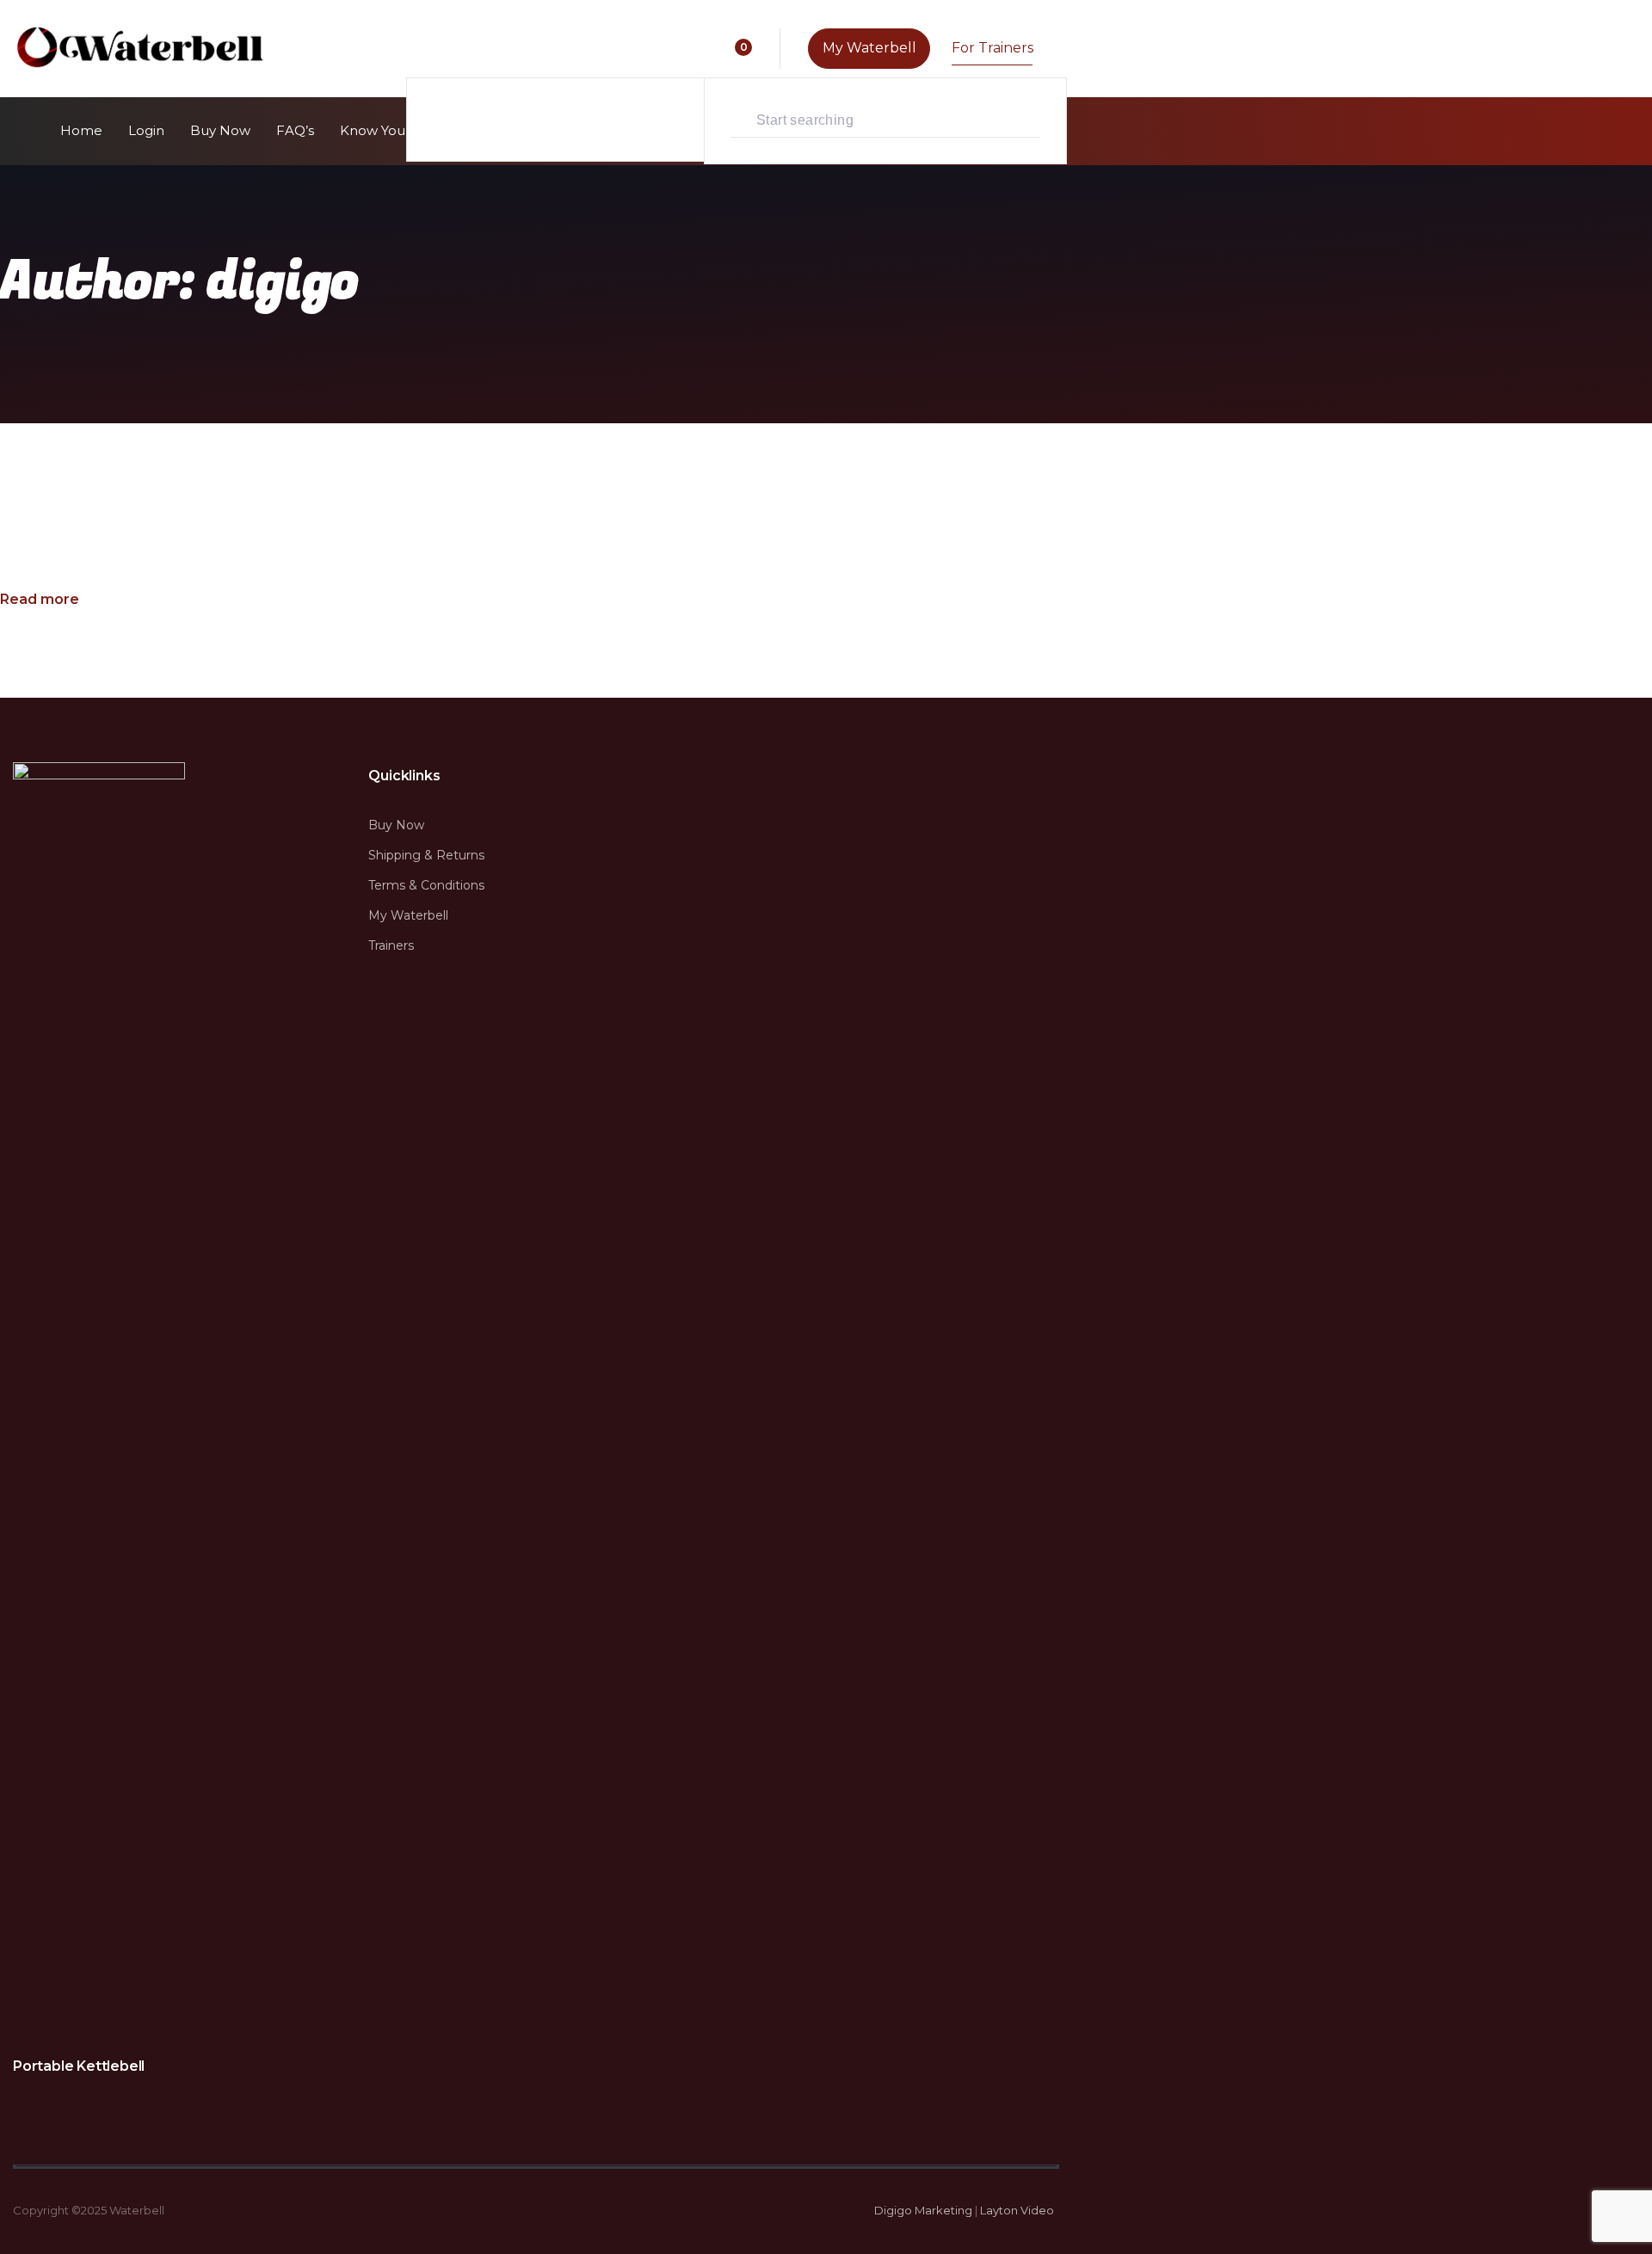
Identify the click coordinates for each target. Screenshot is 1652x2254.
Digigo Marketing (923, 2210)
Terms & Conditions (108, 494)
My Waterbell (408, 915)
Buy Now (396, 825)
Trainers (391, 945)
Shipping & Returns (426, 855)
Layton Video (1017, 2210)
